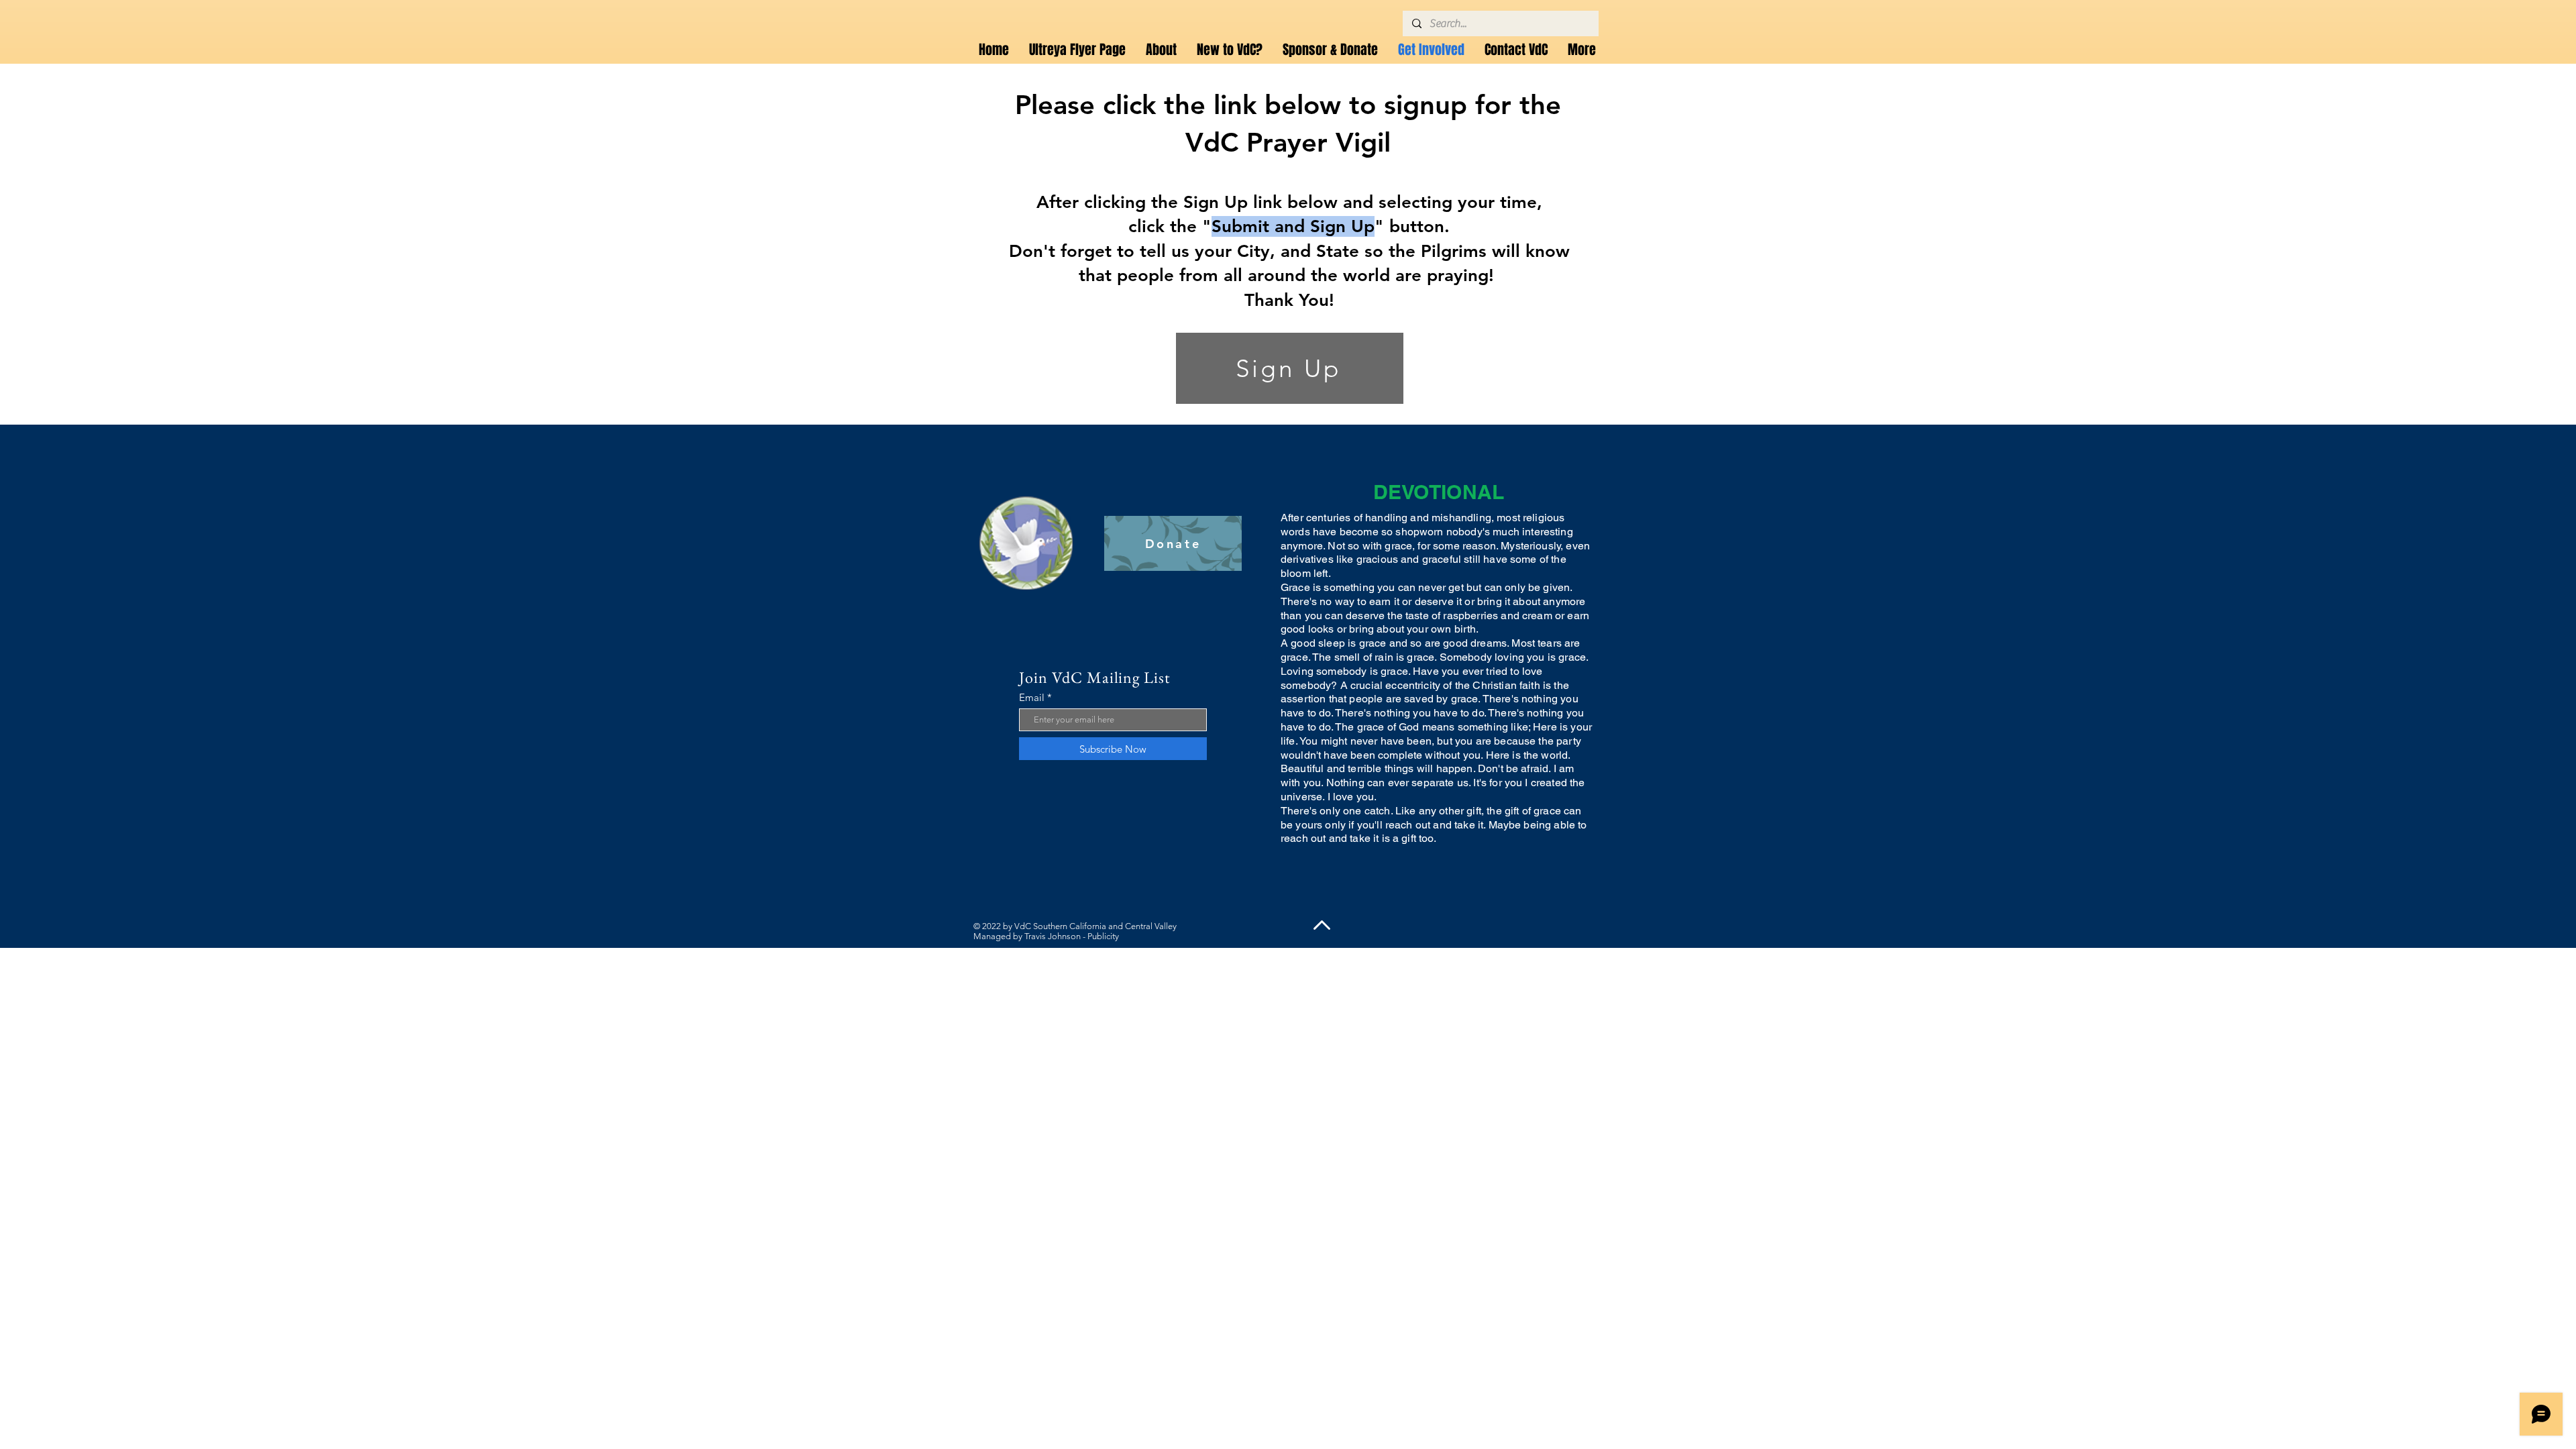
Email (1032, 697)
